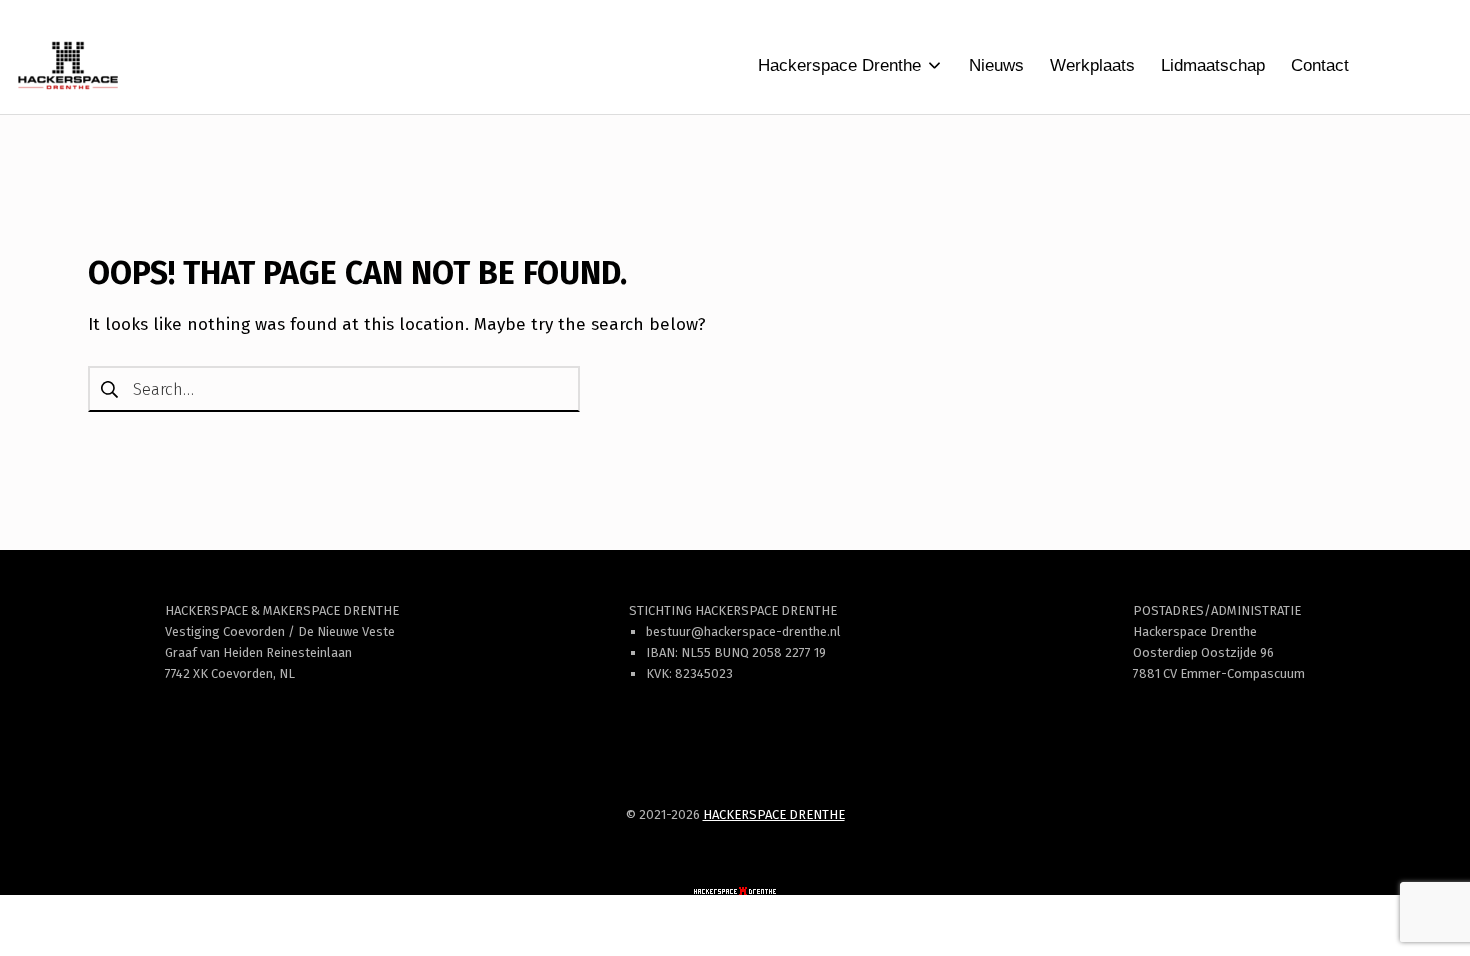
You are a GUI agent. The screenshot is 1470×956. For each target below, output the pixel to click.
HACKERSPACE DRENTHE (774, 814)
